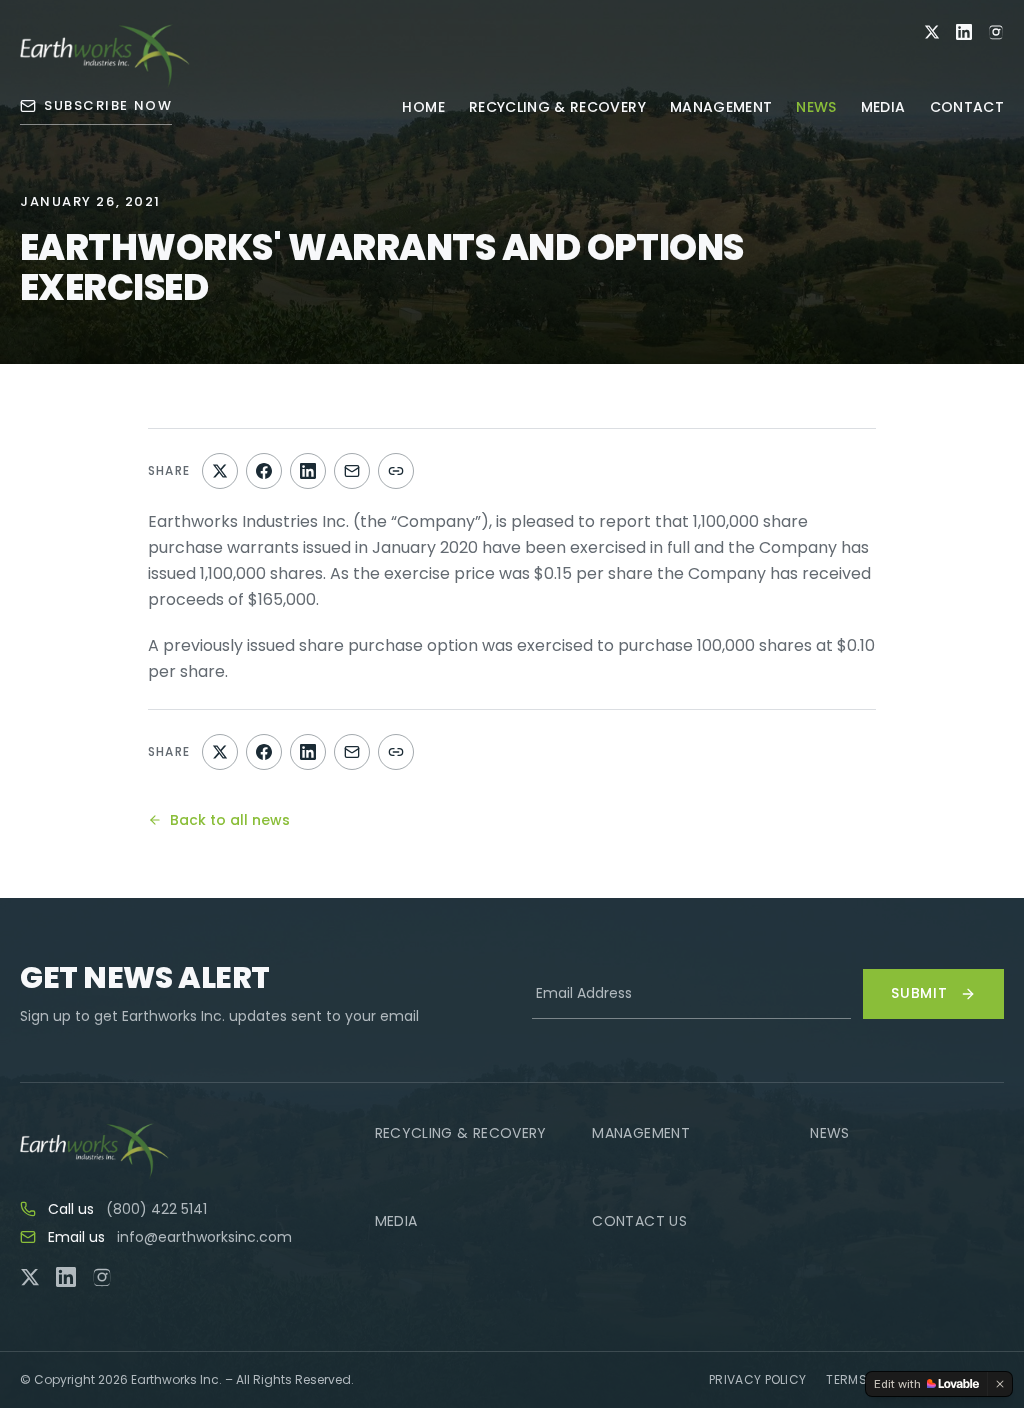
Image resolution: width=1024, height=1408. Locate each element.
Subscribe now (108, 105)
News (816, 107)
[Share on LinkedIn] (308, 471)
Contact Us (639, 1221)
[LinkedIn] (964, 32)
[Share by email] (352, 471)
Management (721, 107)
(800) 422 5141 (156, 1209)
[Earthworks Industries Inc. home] (105, 56)
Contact (967, 107)
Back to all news (230, 820)
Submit (919, 993)
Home (423, 107)
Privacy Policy (757, 1380)
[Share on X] (220, 471)
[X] (932, 32)
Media (883, 107)
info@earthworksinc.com (204, 1237)
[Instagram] (996, 32)
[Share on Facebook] (264, 471)
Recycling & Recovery (557, 107)
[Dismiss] (1000, 1384)
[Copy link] (396, 471)
